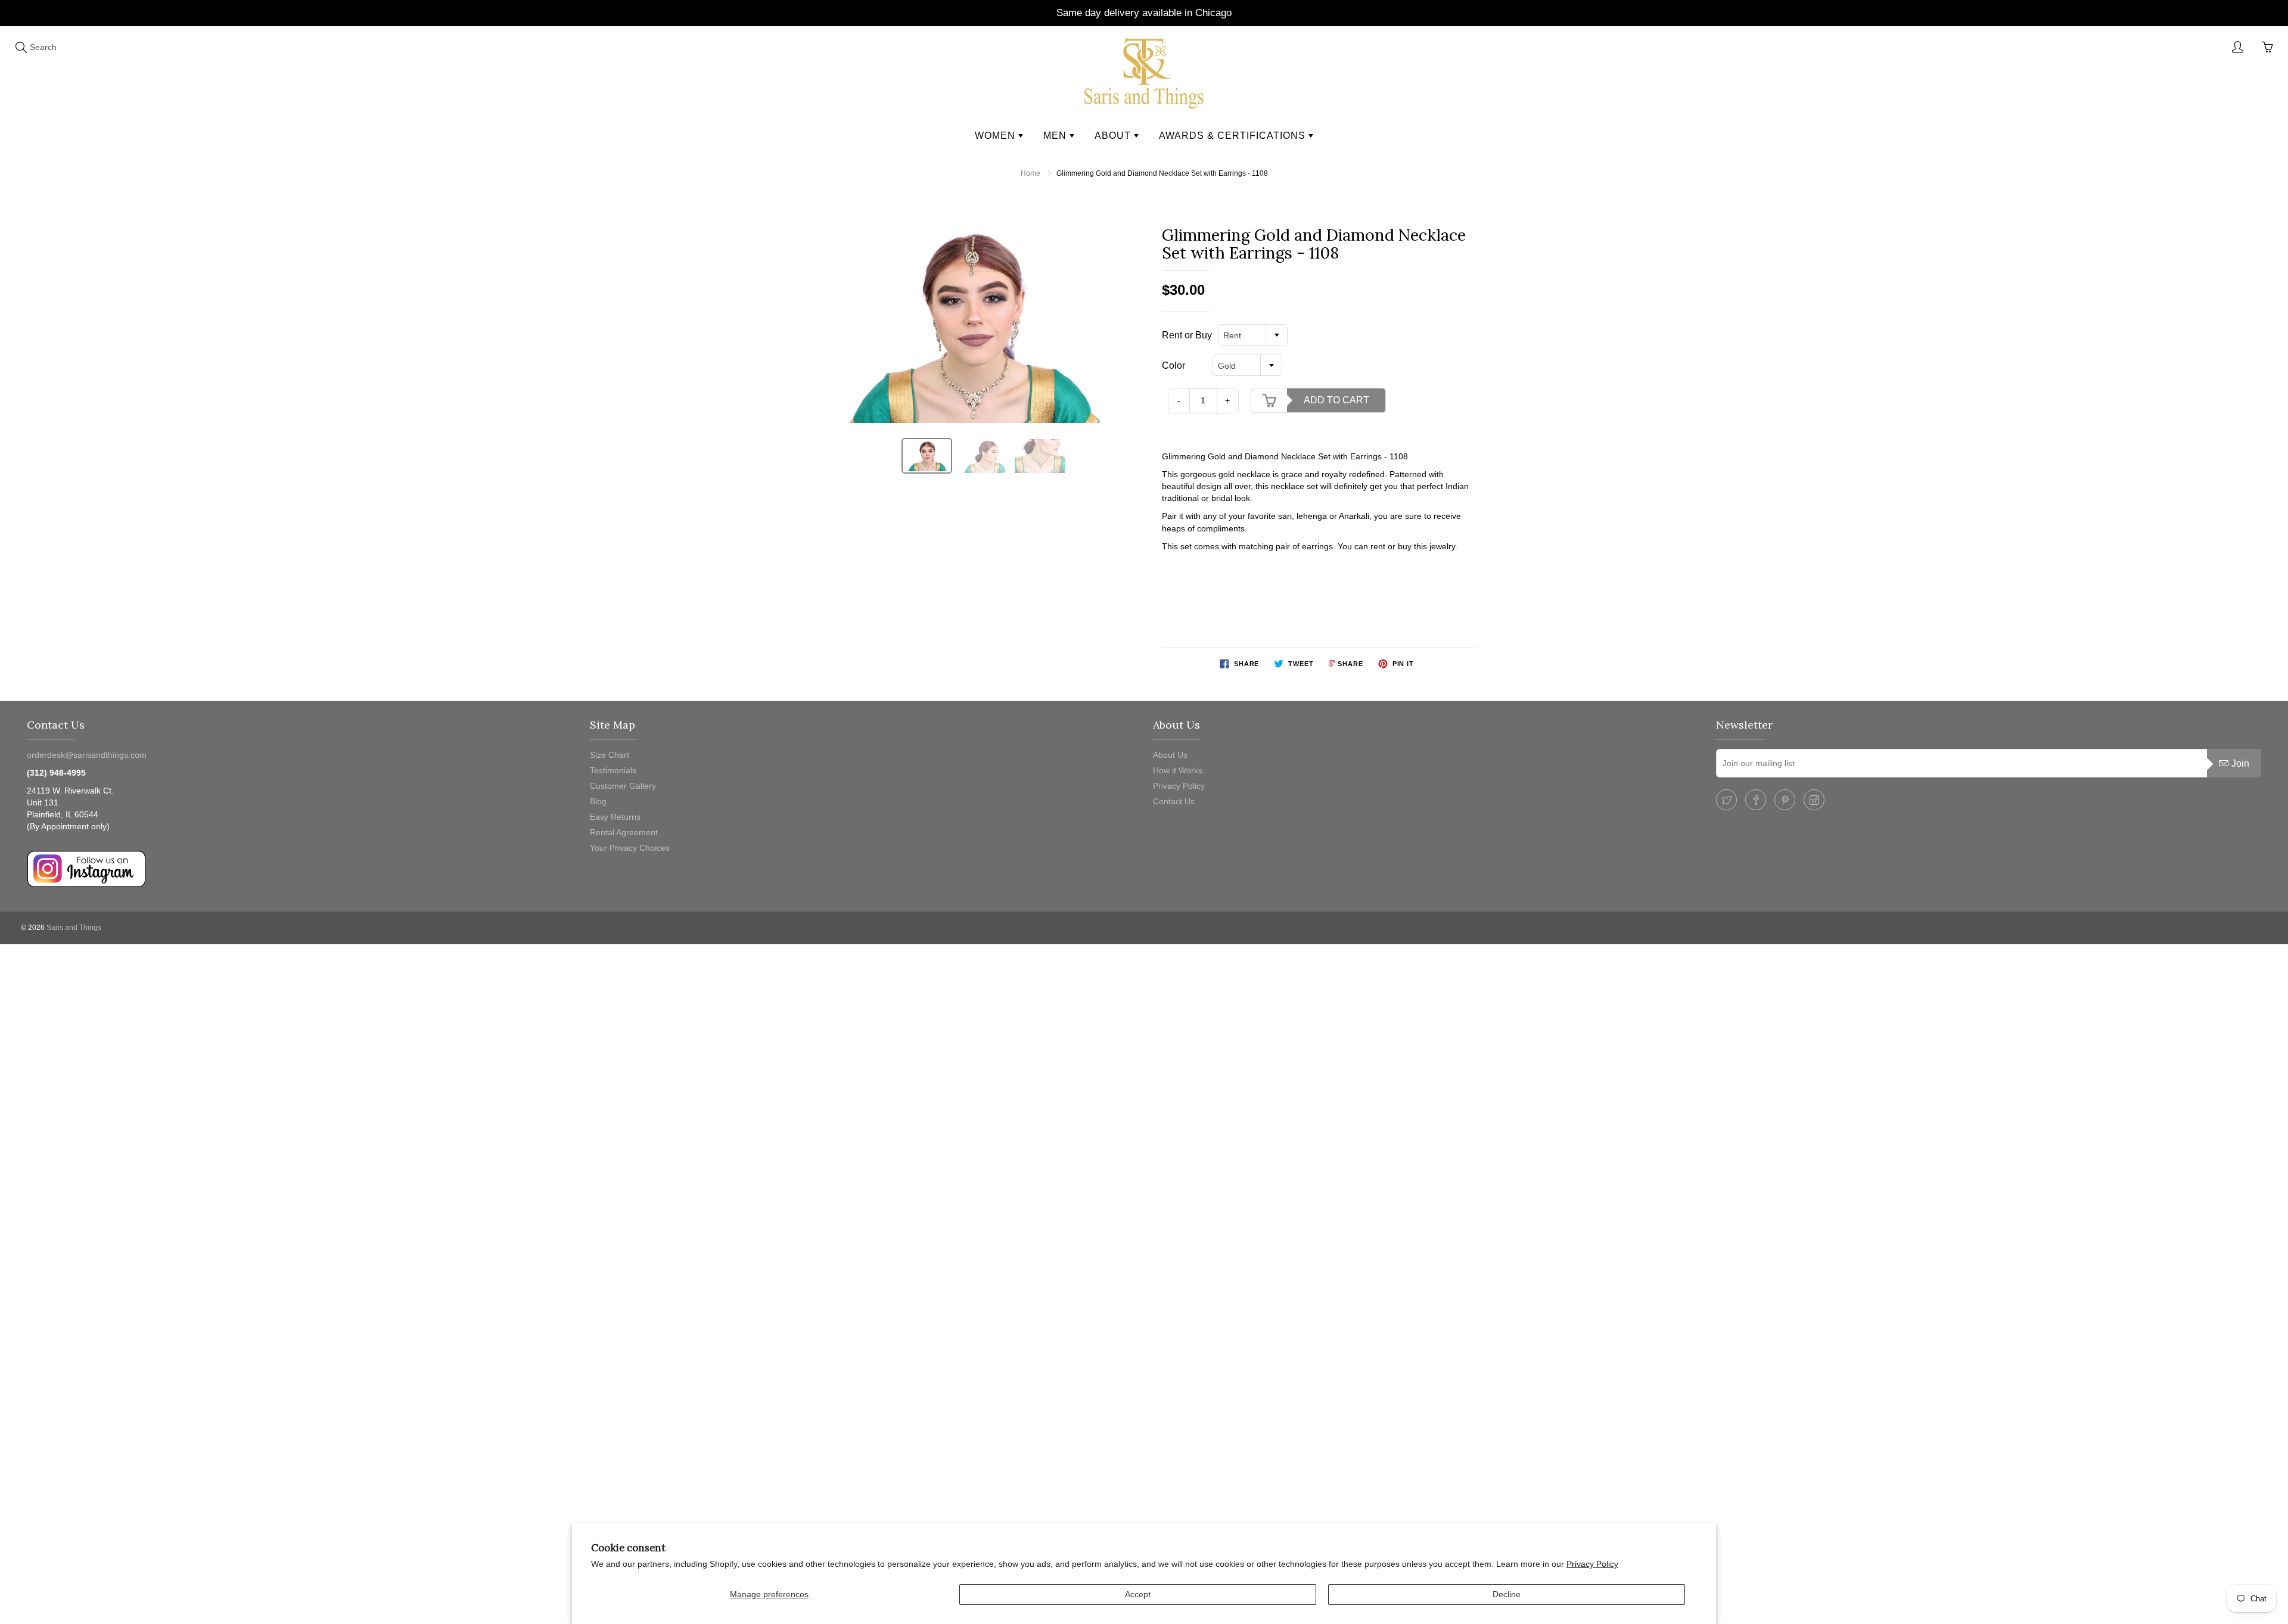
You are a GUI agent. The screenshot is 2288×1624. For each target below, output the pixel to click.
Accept (1138, 1594)
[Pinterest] (1785, 800)
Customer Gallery (623, 786)
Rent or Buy (1187, 335)
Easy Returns (615, 817)
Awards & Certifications (1234, 136)
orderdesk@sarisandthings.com (87, 755)
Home (1030, 173)
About (1114, 136)
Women (997, 136)
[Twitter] (1726, 800)
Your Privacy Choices (630, 848)
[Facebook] (1756, 800)
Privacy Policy (1592, 1564)
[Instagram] (1814, 800)
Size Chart (610, 755)
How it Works (1178, 770)
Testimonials (613, 770)
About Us (1170, 755)
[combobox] (1253, 335)
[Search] (21, 47)
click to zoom (973, 325)
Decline (1507, 1594)
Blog (598, 801)
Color (1173, 365)
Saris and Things (74, 928)
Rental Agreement (624, 832)
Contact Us (1174, 801)
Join (2240, 763)
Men (1056, 136)
